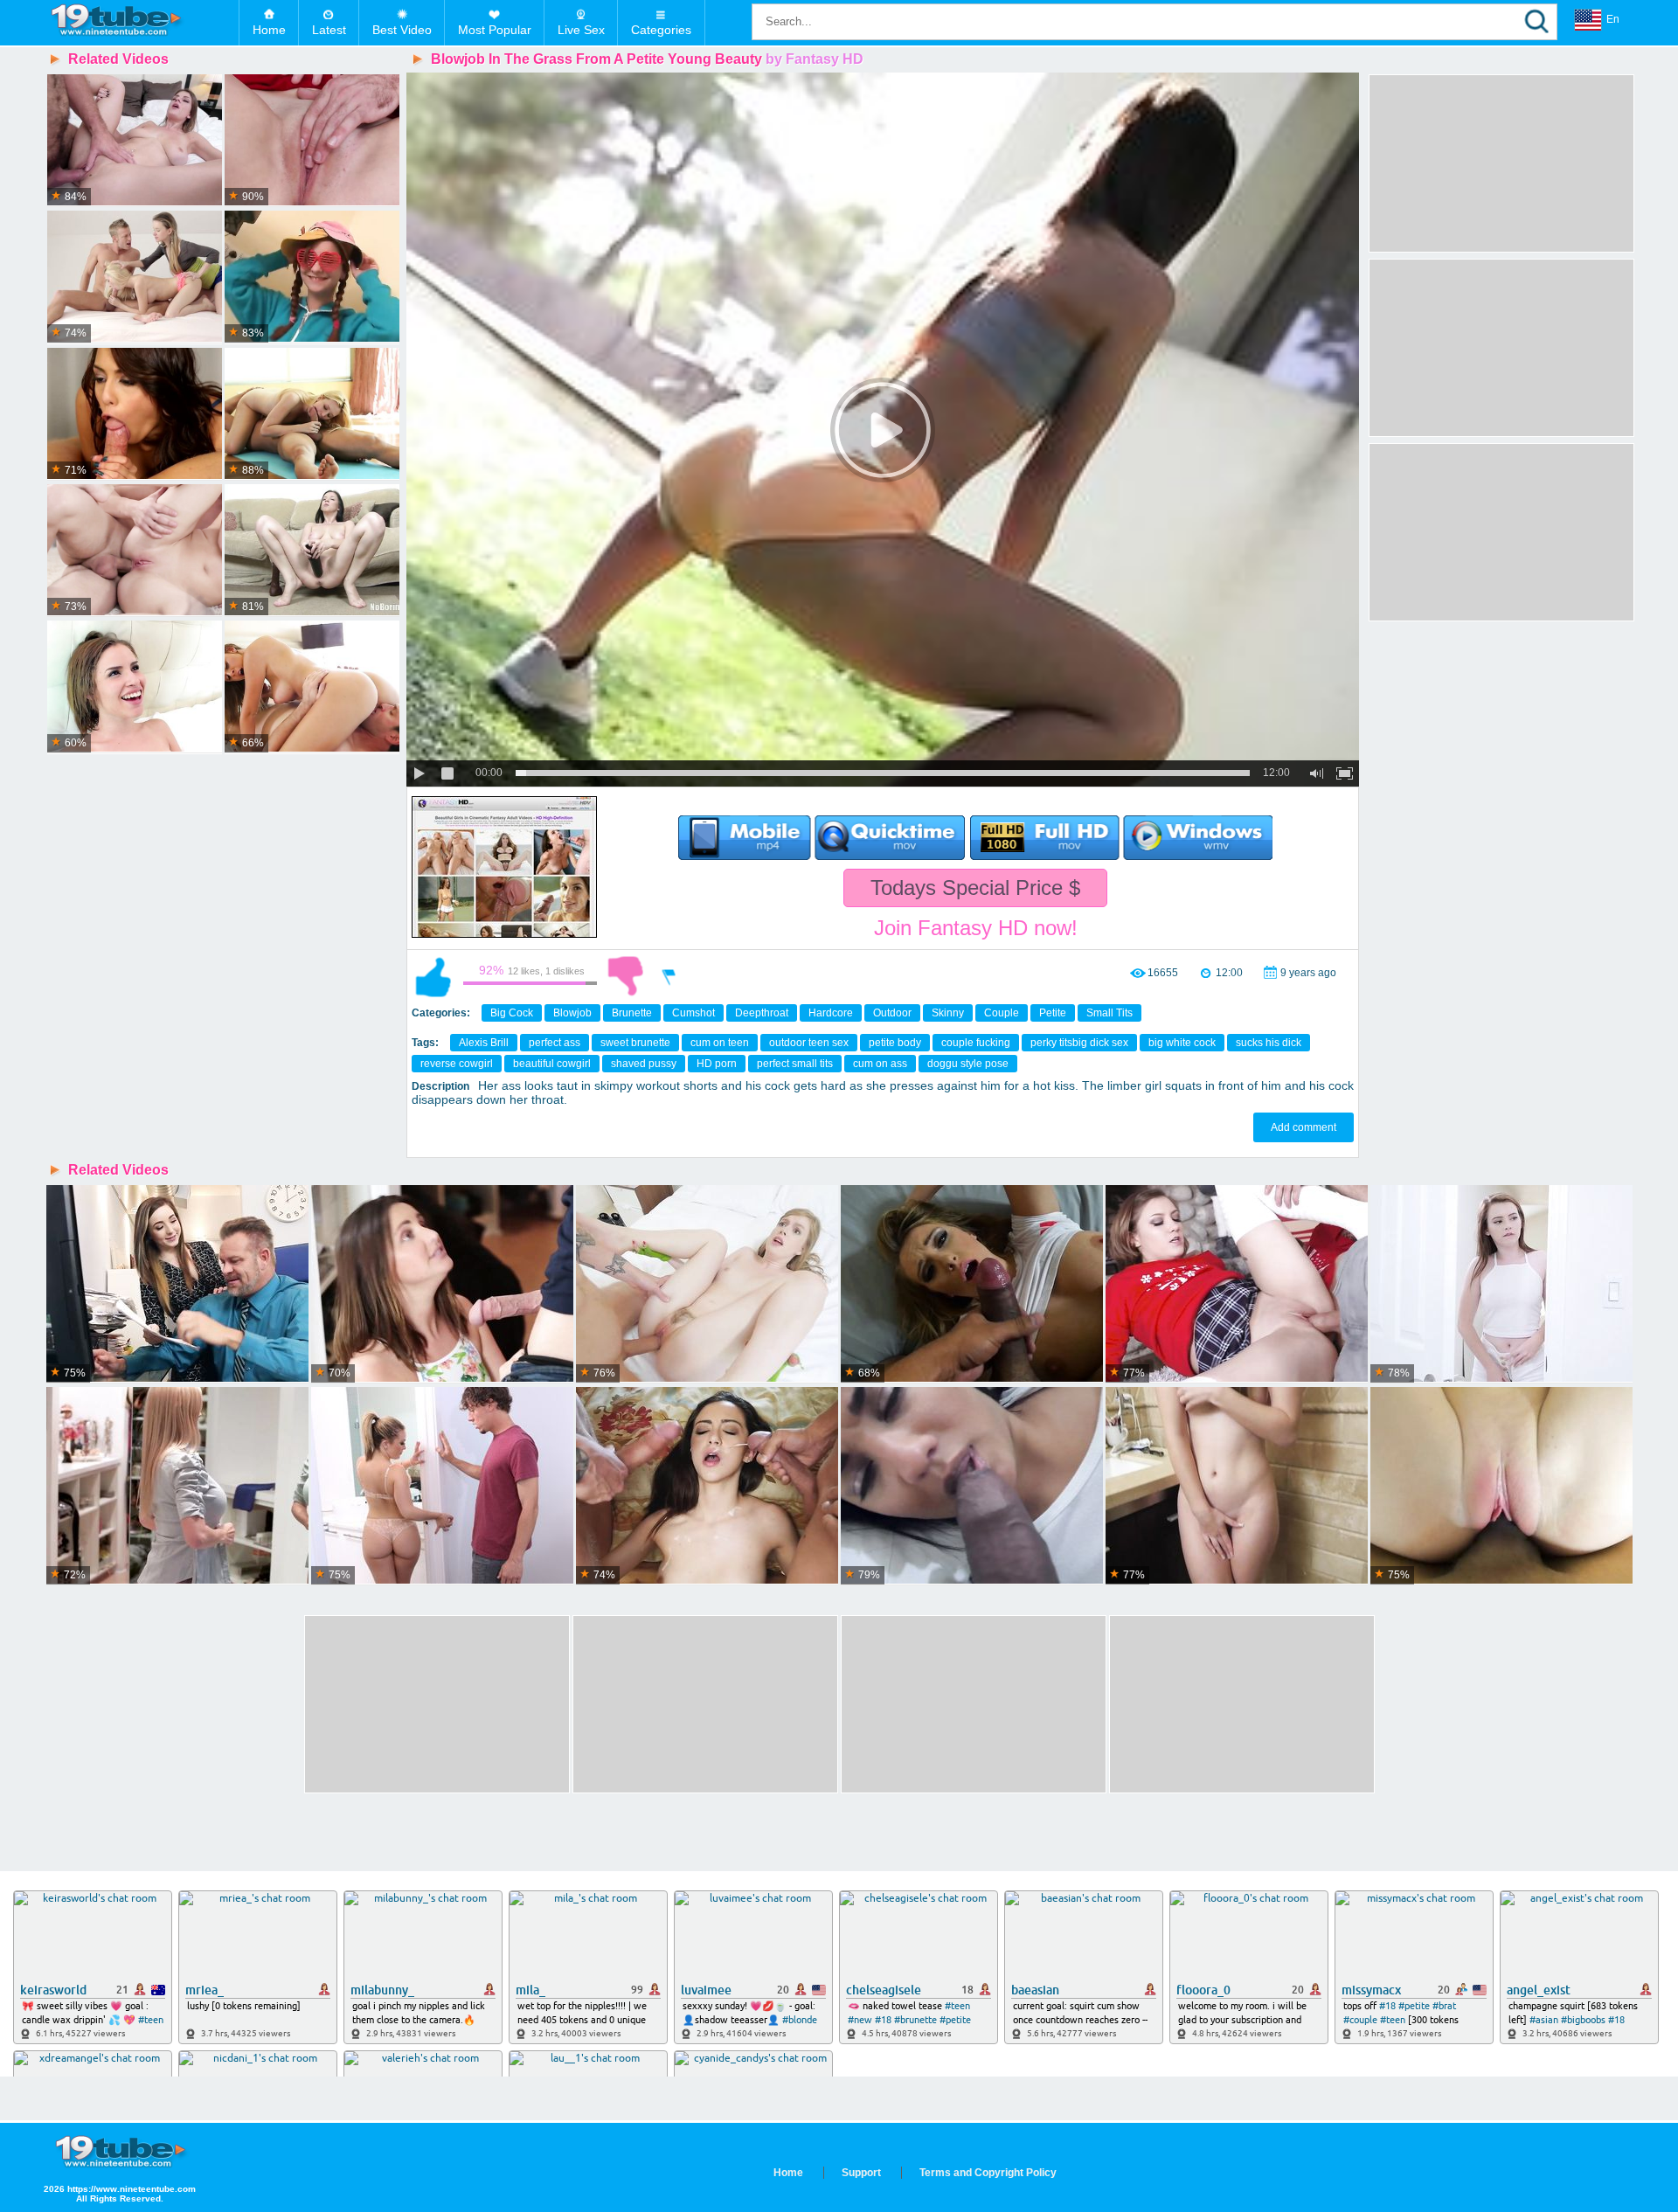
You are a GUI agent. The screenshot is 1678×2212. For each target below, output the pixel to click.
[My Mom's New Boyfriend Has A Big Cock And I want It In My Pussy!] (1501, 1284)
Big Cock (512, 1013)
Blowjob (572, 1013)
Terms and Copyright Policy (988, 2173)
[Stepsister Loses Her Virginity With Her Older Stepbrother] (312, 141)
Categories (661, 30)
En (1613, 19)
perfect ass (555, 1043)
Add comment (1304, 1127)
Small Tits (1109, 1013)
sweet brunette (635, 1043)
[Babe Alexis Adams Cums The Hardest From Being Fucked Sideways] (312, 687)
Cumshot (693, 1013)
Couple (1002, 1013)
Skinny (948, 1013)
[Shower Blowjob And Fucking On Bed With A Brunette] (135, 141)
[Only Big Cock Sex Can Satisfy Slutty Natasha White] (135, 687)
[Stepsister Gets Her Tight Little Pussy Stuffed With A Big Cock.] (1501, 1486)
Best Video (402, 30)
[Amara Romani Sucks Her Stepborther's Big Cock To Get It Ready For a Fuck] (972, 1486)
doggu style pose (968, 1064)
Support (861, 2173)
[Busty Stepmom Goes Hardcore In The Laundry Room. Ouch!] (177, 1486)
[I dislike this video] (626, 976)
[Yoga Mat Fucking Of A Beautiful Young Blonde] (312, 414)
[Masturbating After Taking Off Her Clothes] (312, 277)
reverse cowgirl (457, 1064)
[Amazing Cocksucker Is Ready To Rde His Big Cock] (135, 414)
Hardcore (831, 1013)
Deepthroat (762, 1013)
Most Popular (495, 30)
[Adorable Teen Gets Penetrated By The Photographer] (135, 551)
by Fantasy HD (815, 59)
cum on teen (720, 1043)
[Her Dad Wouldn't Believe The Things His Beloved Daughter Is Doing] (442, 1486)
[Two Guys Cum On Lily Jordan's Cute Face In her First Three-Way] (707, 1486)
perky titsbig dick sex (1079, 1043)
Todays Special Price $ (975, 888)
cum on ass (880, 1064)
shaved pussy (644, 1064)
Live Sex (581, 30)
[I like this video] (433, 976)
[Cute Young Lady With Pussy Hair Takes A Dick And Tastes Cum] (707, 1284)
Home (269, 30)
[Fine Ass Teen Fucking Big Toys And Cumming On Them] (312, 551)
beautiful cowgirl (552, 1064)
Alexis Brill (484, 1043)
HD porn (717, 1064)
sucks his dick (1269, 1043)
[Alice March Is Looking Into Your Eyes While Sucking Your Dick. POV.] (1237, 1486)
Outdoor (892, 1013)
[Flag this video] (669, 976)
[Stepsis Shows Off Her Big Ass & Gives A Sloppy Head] (972, 1284)
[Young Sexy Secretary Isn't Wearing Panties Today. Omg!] (177, 1284)
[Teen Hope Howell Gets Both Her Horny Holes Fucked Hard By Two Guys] (442, 1284)
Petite (1053, 1013)
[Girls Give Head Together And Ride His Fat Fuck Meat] (135, 277)
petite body (895, 1043)
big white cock (1182, 1043)
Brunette (632, 1013)
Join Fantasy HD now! (976, 928)
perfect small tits (795, 1064)
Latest (329, 30)
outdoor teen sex (809, 1043)
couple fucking (976, 1043)
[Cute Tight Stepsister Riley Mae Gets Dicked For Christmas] (1237, 1284)
